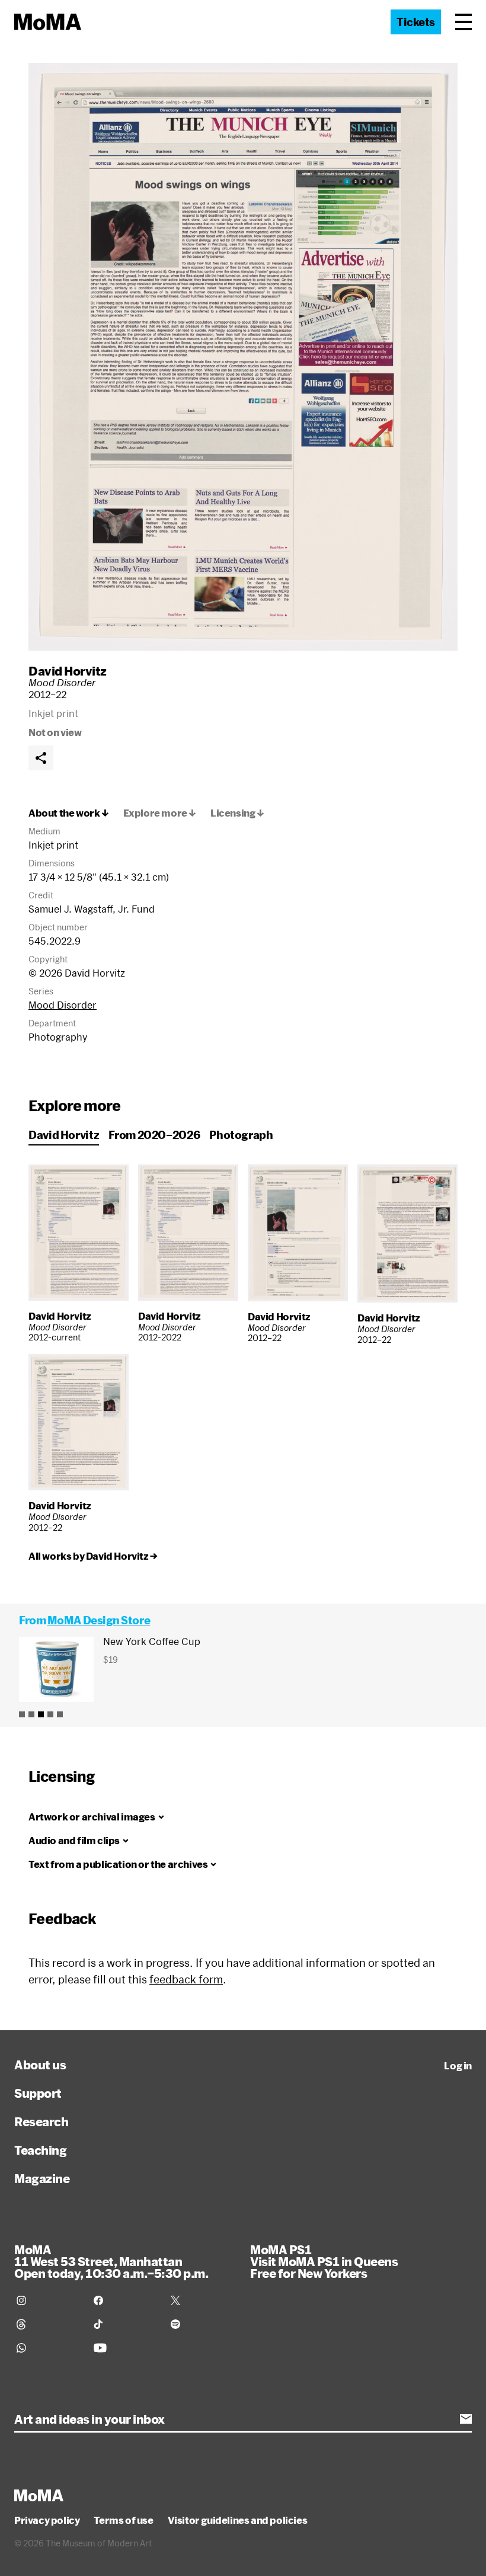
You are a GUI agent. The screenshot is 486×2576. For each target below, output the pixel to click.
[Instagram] (48, 2300)
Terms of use (123, 2520)
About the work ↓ (69, 813)
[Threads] (48, 2324)
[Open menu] (463, 22)
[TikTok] (125, 2324)
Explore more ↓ (160, 813)
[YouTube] (125, 2348)
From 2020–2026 (154, 1135)
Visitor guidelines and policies (238, 2520)
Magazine (42, 2178)
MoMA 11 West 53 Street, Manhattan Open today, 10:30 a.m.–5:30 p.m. (111, 2261)
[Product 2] (31, 1714)
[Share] (41, 758)
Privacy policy (47, 2520)
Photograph (241, 1135)
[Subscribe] (466, 2419)
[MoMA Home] (48, 22)
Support (38, 2093)
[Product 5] (60, 1714)
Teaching (40, 2150)
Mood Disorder (63, 1005)
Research (41, 2121)
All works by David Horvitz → (93, 1556)
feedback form (186, 1979)
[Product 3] (41, 1714)
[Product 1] (22, 1714)
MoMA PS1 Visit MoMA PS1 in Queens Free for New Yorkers (324, 2261)
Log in (458, 2066)
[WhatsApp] (48, 2348)
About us (40, 2065)
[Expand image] (243, 357)
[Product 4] (50, 1714)
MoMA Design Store (99, 1620)
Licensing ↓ (237, 813)
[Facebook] (125, 2300)
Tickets (416, 22)
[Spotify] (202, 2324)
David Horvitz (68, 671)
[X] (202, 2300)
